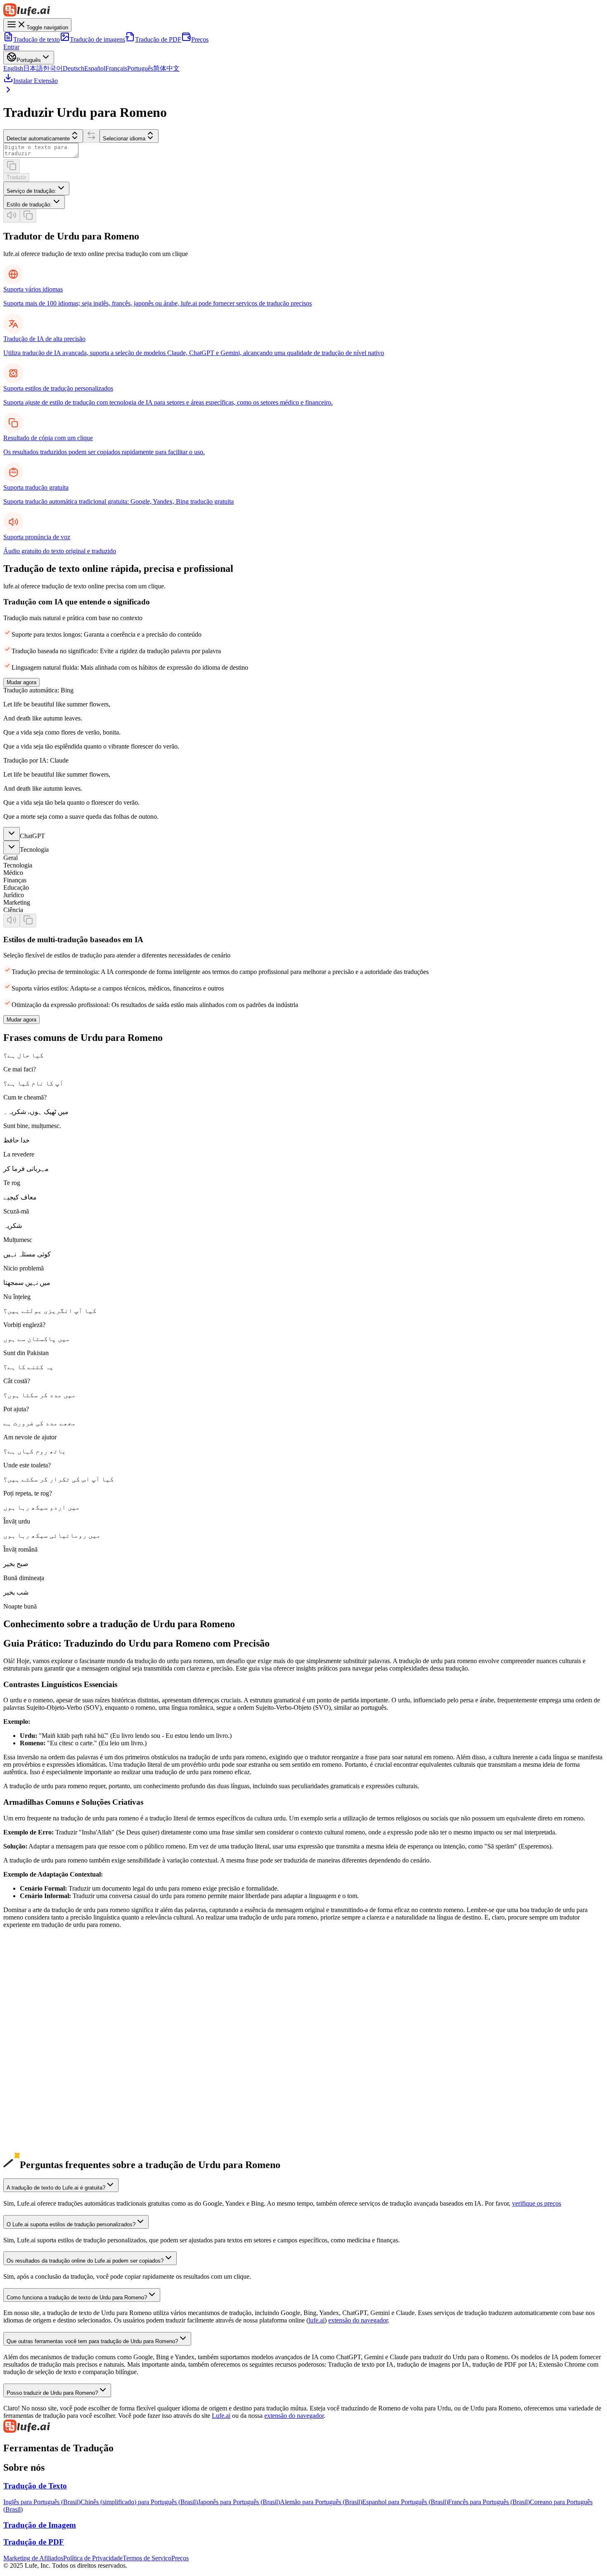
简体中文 (166, 68)
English (13, 68)
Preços (200, 39)
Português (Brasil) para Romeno (45, 2100)
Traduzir (16, 177)
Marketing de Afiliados (33, 2558)
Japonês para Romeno (32, 2026)
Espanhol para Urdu (30, 2063)
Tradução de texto (37, 39)
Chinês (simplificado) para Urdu (45, 2004)
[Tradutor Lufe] (303, 11)
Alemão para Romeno (32, 2056)
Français (116, 68)
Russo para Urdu (25, 2122)
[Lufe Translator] (303, 2427)
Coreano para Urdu (28, 2033)
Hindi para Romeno (29, 2160)
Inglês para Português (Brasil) (42, 2502)
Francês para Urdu (27, 2078)
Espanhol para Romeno (34, 2070)
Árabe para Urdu (25, 2137)
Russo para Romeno (30, 2130)
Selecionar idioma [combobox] (124, 139)
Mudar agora (21, 682)
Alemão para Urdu (28, 2048)
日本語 (33, 68)
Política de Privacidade (93, 2558)
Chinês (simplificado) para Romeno (50, 2011)
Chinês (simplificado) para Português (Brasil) (139, 2502)
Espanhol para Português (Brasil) (405, 2502)
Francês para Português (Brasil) (489, 2502)
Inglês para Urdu (25, 1989)
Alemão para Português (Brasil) (321, 2502)
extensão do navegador (358, 2320)
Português (140, 68)
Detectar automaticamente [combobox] (38, 139)
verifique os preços (537, 2203)
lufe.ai (317, 2320)
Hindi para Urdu (25, 2152)
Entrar (11, 47)
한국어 (53, 68)
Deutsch (74, 68)
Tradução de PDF (158, 39)
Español (95, 68)
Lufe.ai (221, 2416)
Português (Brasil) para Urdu (41, 2093)
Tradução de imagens (97, 39)
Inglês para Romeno (30, 1996)
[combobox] (36, 188)
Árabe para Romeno (30, 2145)
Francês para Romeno (32, 2085)
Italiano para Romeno (31, 2115)
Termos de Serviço (147, 2558)
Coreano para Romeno (33, 2041)
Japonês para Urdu (28, 2018)
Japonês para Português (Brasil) (239, 2502)
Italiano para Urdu (27, 2108)
